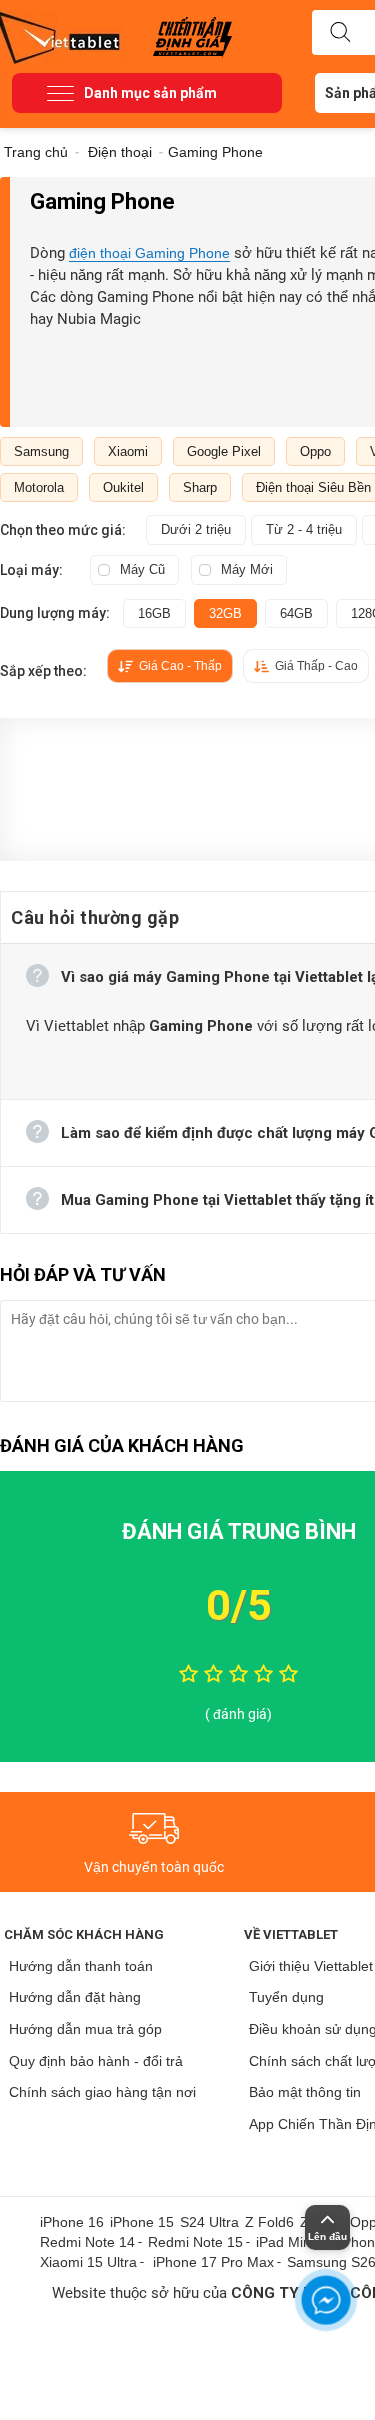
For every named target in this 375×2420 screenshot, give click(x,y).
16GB (154, 613)
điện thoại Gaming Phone (149, 253)
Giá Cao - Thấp (180, 666)
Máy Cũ (142, 569)
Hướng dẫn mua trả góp (85, 2029)
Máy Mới (247, 569)
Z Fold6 (269, 2222)
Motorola (39, 487)
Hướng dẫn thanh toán (81, 1966)
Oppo (315, 451)
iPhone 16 (72, 2222)
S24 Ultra (209, 2222)
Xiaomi (128, 451)
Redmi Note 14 (87, 2242)
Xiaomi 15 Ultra (88, 2262)
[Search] (340, 33)
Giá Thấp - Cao (316, 666)
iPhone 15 (142, 2222)
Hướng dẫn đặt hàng (75, 1997)
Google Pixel (224, 451)
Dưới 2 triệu (196, 529)
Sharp (200, 487)
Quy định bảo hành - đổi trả (96, 2061)
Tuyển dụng (286, 1997)
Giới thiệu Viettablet (311, 1966)
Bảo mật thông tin (305, 2092)
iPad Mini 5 (291, 2242)
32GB (225, 613)
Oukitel (123, 487)
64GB (296, 613)
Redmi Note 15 (195, 2242)
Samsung (41, 451)
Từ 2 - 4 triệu (304, 529)
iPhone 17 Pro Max (213, 2262)
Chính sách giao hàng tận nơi (102, 2092)
